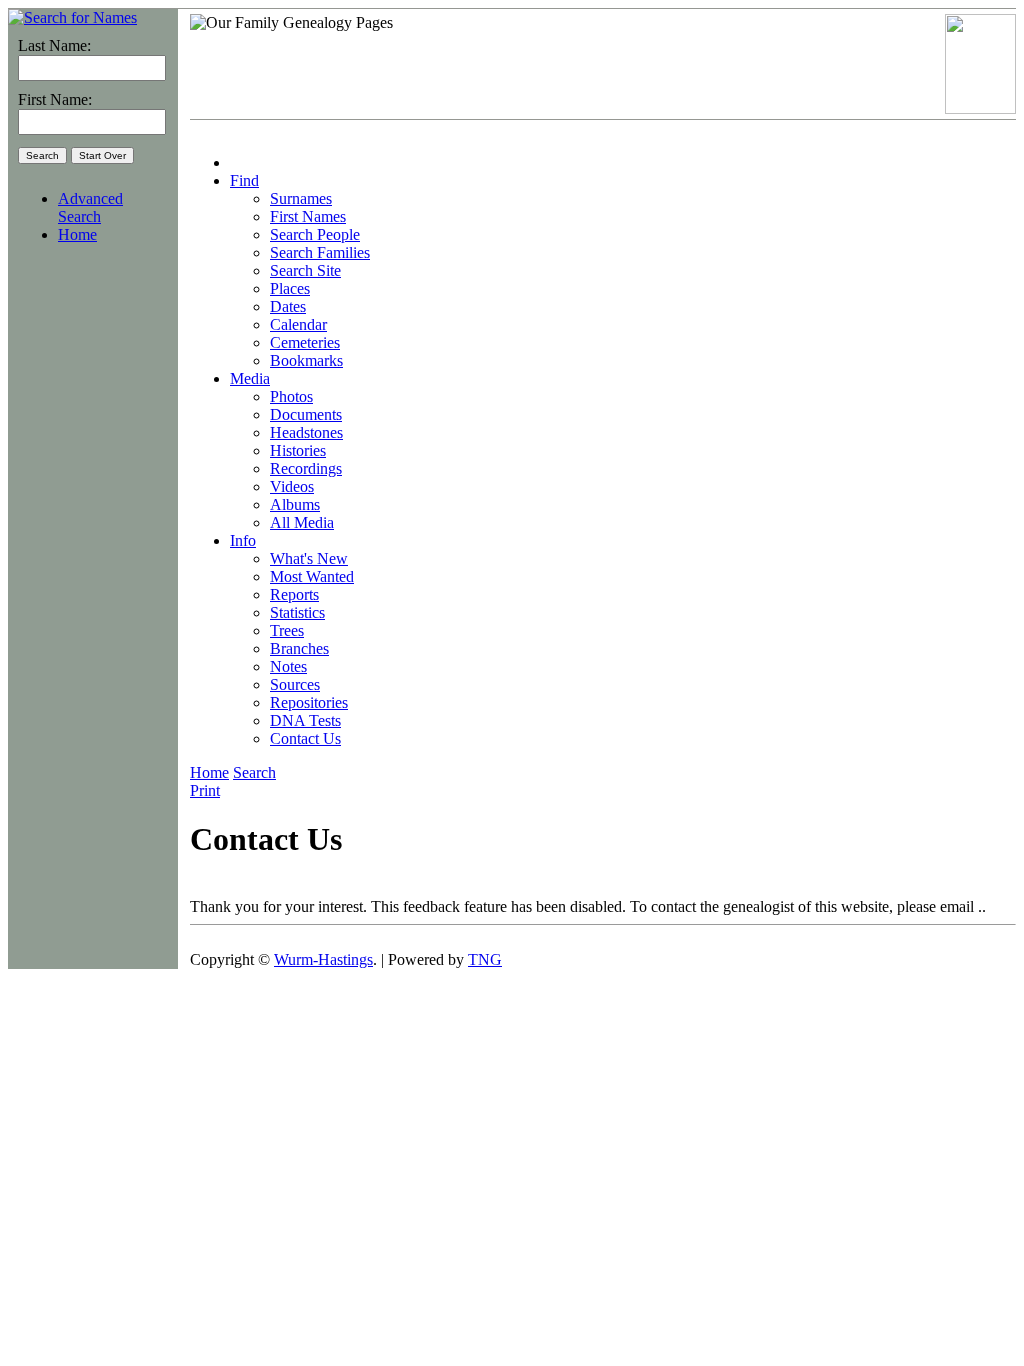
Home (77, 234)
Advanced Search (90, 207)
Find (244, 180)
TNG (485, 959)
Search (254, 772)
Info (243, 540)
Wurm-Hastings (323, 959)
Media (250, 378)
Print (205, 790)
